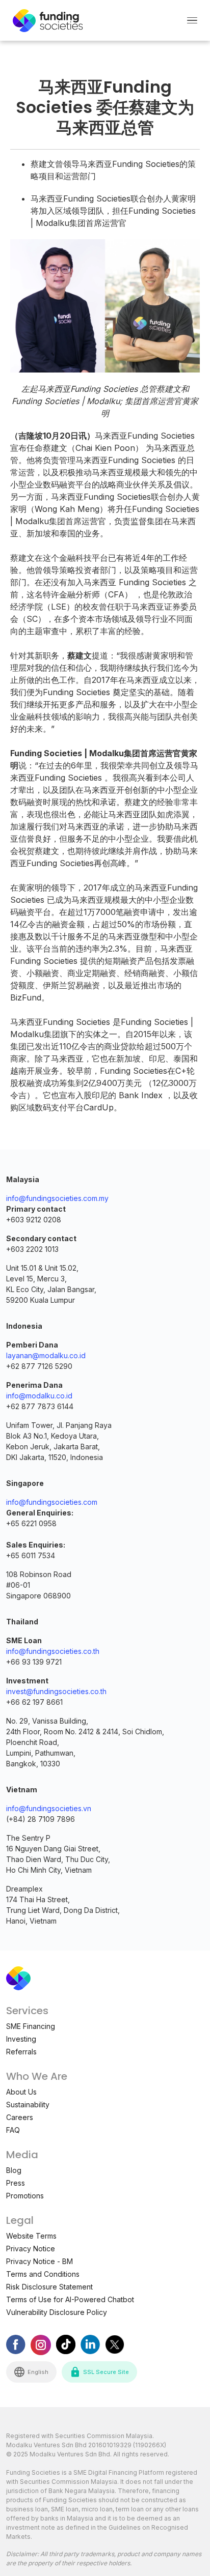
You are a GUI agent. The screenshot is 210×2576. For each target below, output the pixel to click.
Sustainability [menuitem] (28, 2105)
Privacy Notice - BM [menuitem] (40, 2261)
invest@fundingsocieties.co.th (56, 1691)
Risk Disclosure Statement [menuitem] (49, 2287)
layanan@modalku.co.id (46, 1355)
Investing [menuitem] (21, 2039)
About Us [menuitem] (21, 2092)
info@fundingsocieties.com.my (57, 1198)
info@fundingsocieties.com (52, 1502)
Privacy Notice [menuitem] (31, 2249)
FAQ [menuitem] (13, 2130)
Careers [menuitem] (20, 2117)
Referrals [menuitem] (21, 2052)
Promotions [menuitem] (25, 2196)
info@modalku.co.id (39, 1396)
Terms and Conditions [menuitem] (43, 2274)
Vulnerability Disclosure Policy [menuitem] (57, 2312)
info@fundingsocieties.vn (49, 1808)
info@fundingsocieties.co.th (53, 1651)
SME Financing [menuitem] (31, 2026)
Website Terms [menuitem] (31, 2236)
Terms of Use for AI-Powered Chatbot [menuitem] (70, 2299)
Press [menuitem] (16, 2183)
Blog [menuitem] (14, 2170)
